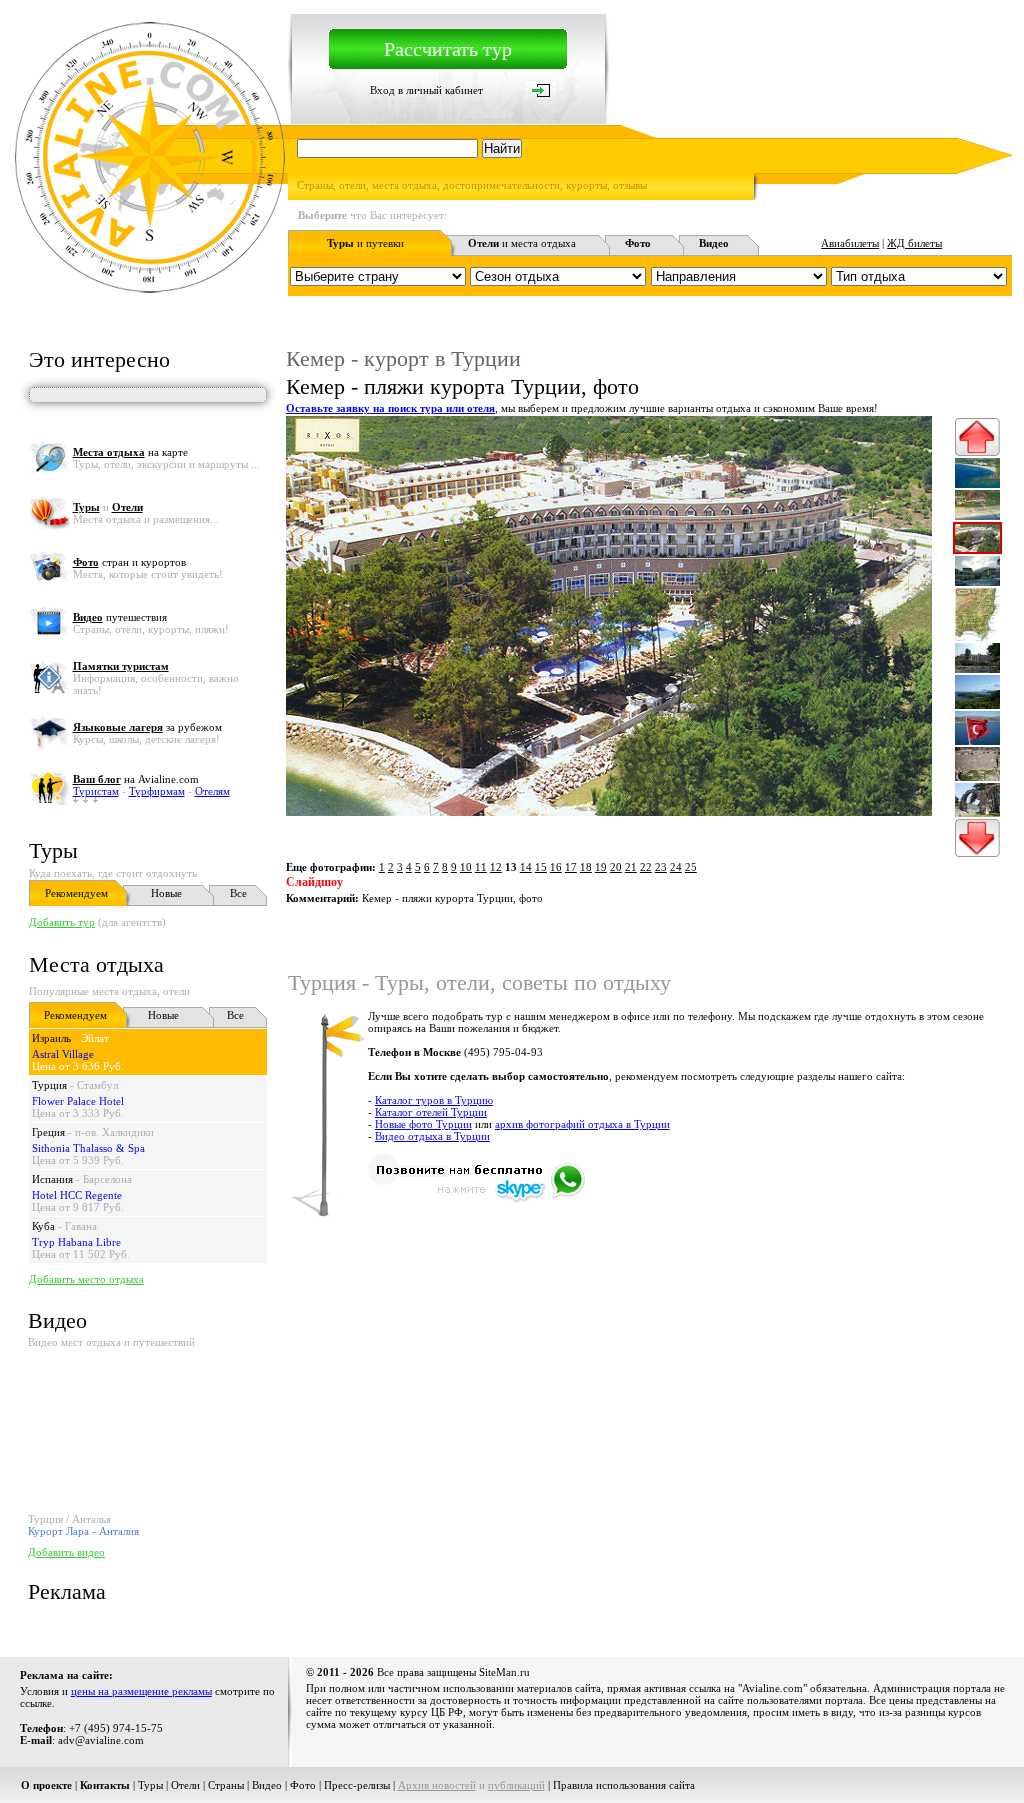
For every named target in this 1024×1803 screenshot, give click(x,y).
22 (646, 867)
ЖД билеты (914, 243)
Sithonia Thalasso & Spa (88, 1148)
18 (586, 867)
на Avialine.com (136, 779)
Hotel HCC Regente (77, 1195)
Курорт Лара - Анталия (83, 1531)
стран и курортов (129, 562)
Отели (185, 1785)
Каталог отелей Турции (431, 1112)
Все (238, 893)
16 (556, 867)
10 (466, 867)
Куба (43, 1226)
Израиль (51, 1038)
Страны (226, 1785)
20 (616, 867)
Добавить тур (62, 922)
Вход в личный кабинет (426, 90)
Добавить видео (66, 1552)
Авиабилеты (850, 243)
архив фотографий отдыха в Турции (582, 1124)
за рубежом (147, 727)
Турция (49, 1085)
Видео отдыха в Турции (432, 1136)
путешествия (120, 617)
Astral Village (63, 1054)
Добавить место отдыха (86, 1279)
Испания (52, 1179)
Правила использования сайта (624, 1785)
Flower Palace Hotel (78, 1101)
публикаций (516, 1785)
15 (541, 867)
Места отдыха (96, 964)
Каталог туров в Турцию (434, 1100)
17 (571, 867)
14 (526, 867)
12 (496, 867)
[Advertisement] (648, 1287)
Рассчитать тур (448, 49)
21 (631, 867)
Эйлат (95, 1038)
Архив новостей (437, 1785)
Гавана (81, 1226)
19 (601, 867)
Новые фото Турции (423, 1124)
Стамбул (97, 1085)
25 (691, 867)
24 (676, 867)
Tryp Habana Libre (76, 1242)
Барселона (107, 1179)
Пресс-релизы (357, 1785)
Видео (267, 1785)
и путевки (365, 243)
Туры (53, 850)
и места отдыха (522, 243)
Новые (166, 893)
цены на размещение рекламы (141, 1691)
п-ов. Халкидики (114, 1132)
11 (481, 867)
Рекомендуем (76, 893)
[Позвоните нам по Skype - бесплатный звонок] (476, 1199)
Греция (48, 1132)
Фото (303, 1785)
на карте (130, 452)
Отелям (212, 791)
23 (661, 867)
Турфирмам (157, 791)
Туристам (96, 791)
